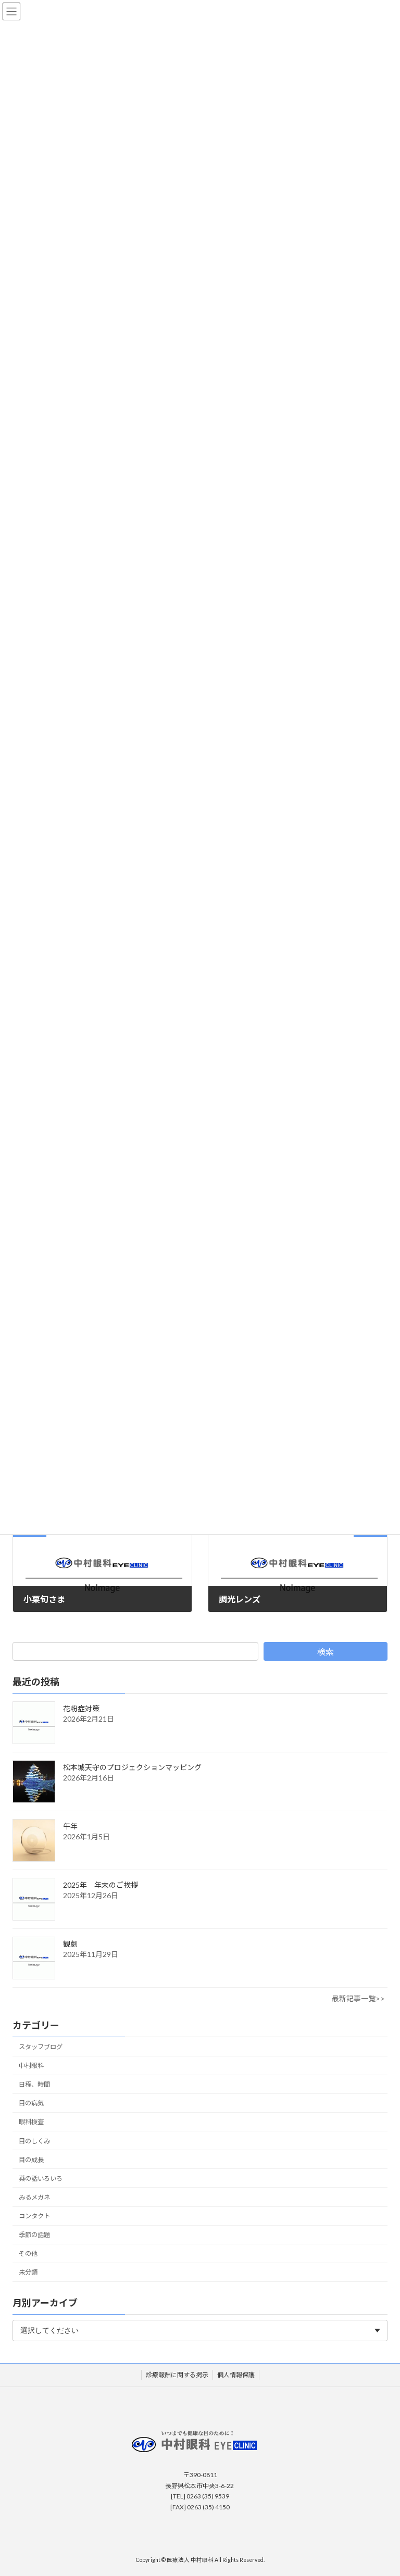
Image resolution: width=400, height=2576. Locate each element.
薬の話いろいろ (41, 2179)
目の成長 (31, 2160)
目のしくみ (34, 2141)
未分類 (28, 2273)
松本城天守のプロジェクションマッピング (132, 1768)
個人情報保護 (236, 2375)
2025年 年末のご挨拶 (101, 1885)
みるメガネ (34, 2197)
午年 (70, 1827)
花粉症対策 (81, 1709)
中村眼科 (31, 2066)
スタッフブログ (41, 2047)
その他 (28, 2254)
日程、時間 (34, 2085)
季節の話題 (34, 2235)
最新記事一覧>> (358, 1999)
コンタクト (34, 2216)
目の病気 (31, 2104)
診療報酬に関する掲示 (177, 2375)
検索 (326, 1652)
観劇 (70, 1944)
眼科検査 (31, 2122)
